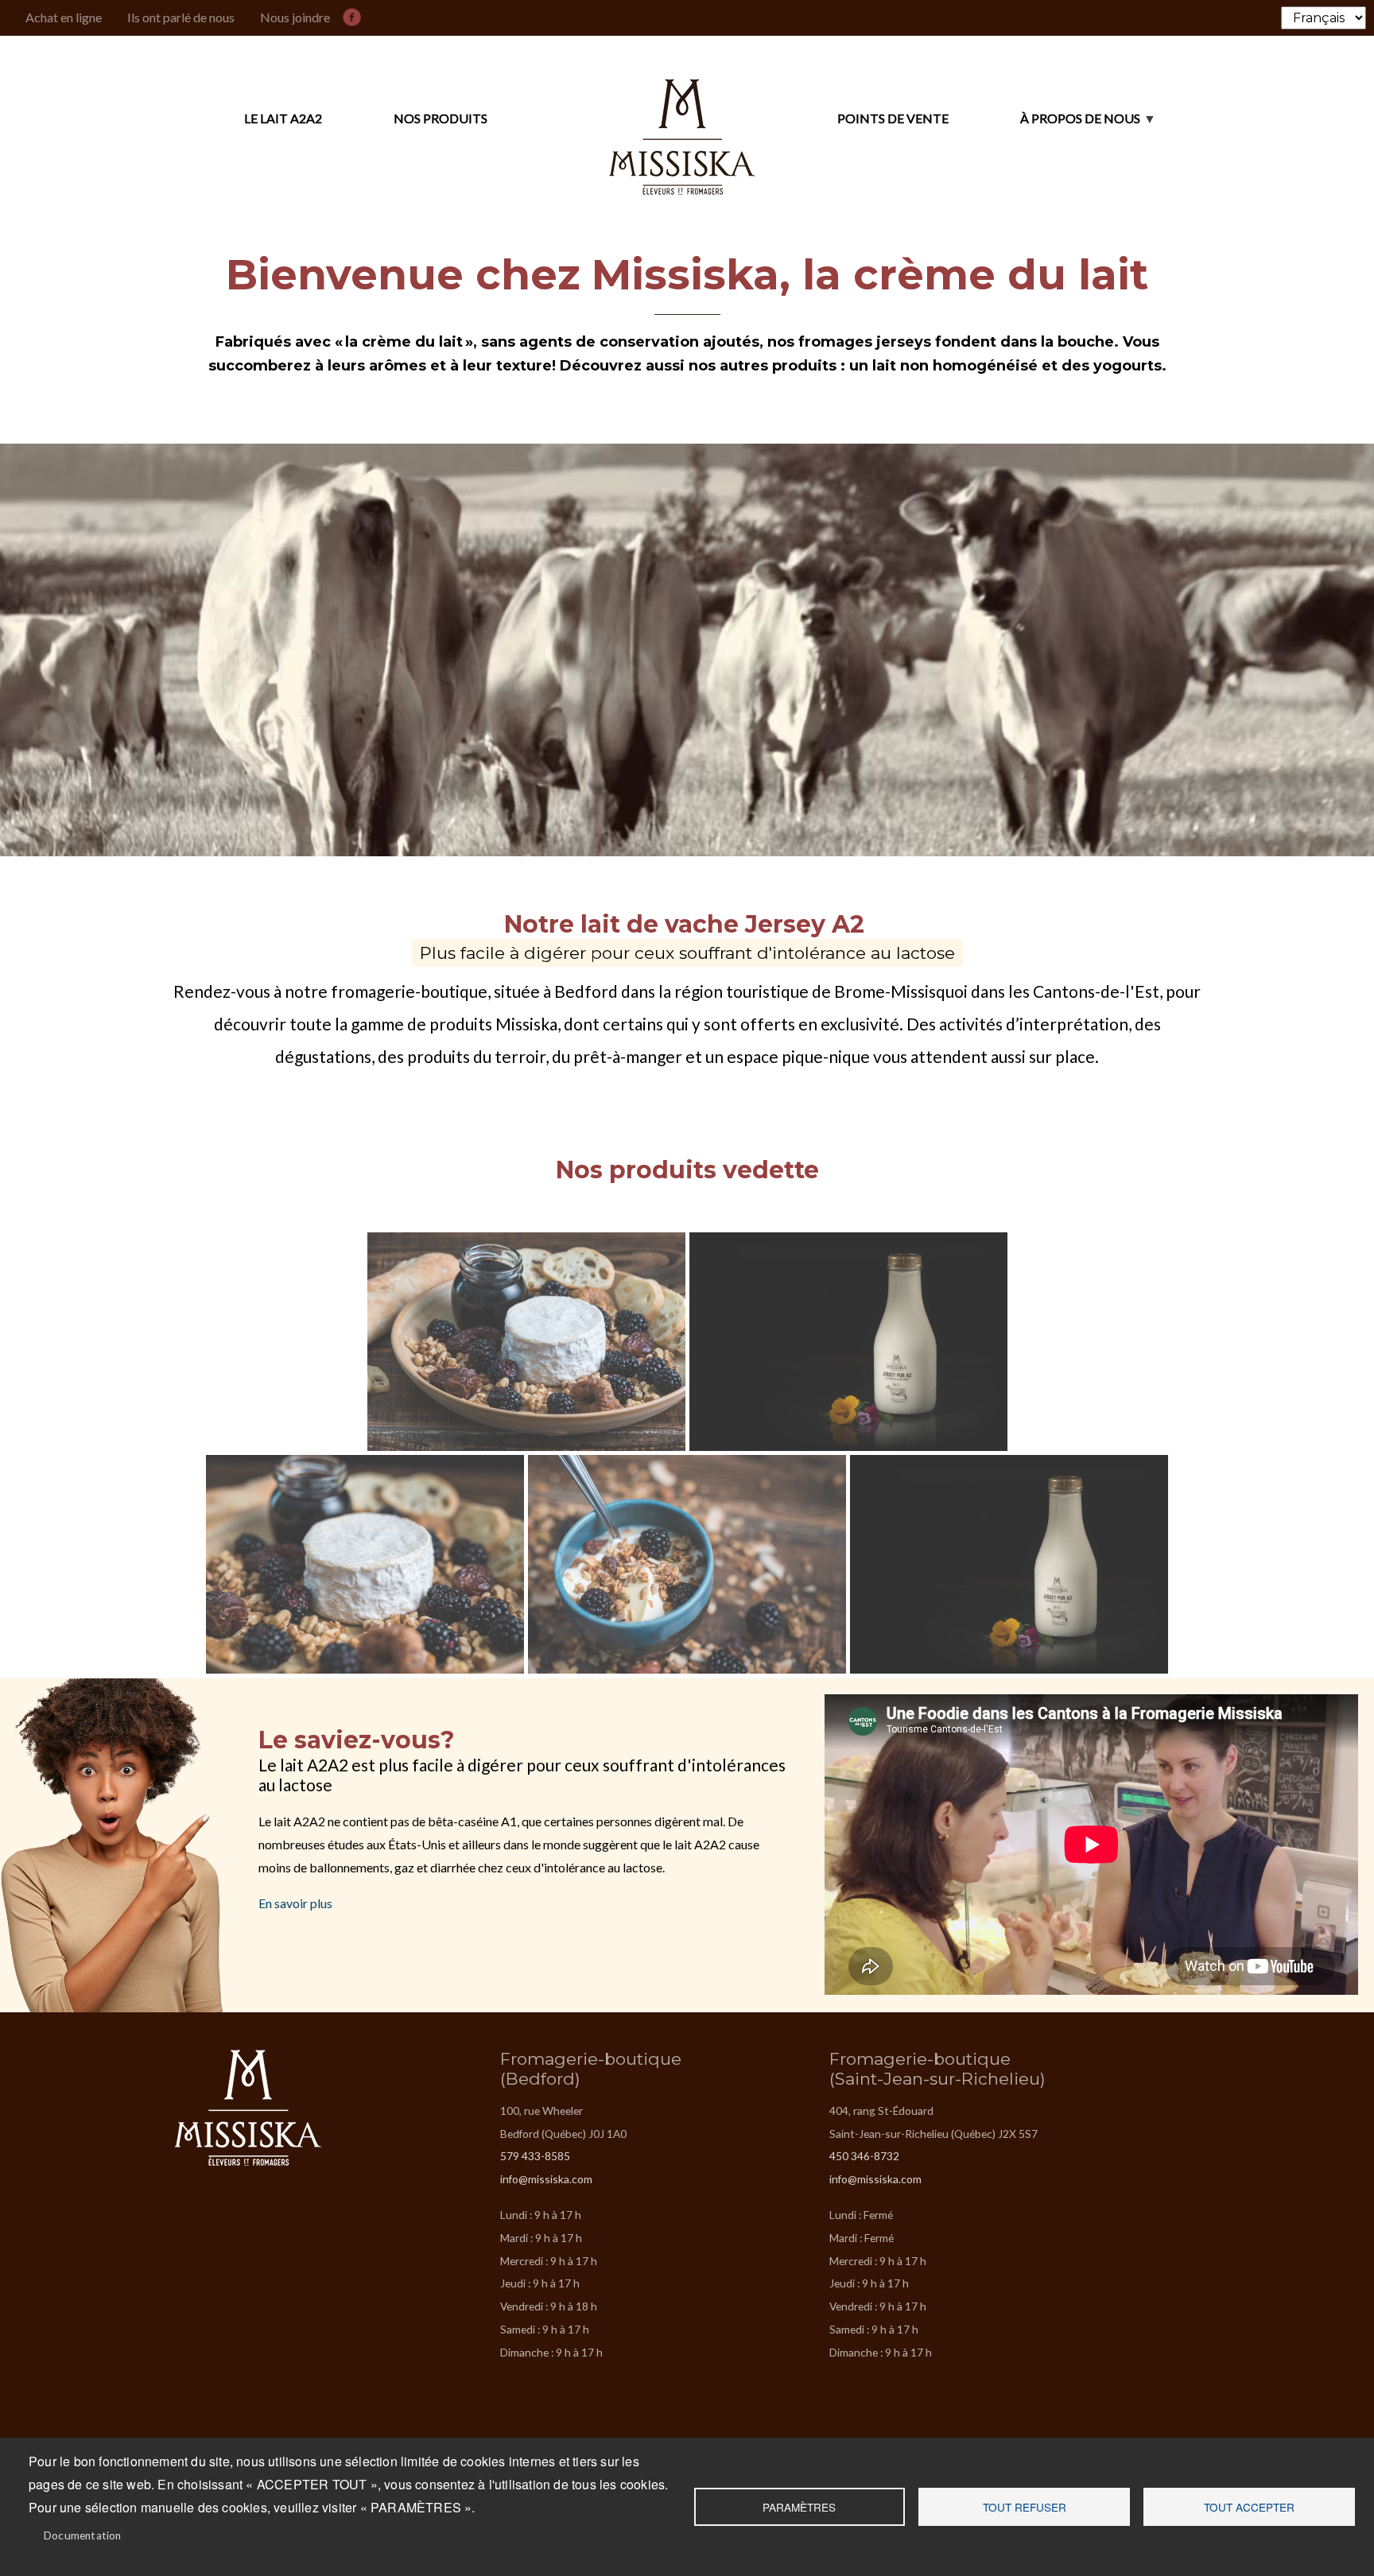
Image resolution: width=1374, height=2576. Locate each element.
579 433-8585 (535, 2156)
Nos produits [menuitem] (441, 118)
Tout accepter (1249, 2507)
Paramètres (799, 2507)
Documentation (83, 2535)
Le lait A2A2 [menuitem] (283, 118)
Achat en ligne (64, 17)
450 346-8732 (864, 2156)
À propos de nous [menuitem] (1044, 126)
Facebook (355, 14)
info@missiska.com (546, 2179)
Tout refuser (1025, 2507)
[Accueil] (682, 119)
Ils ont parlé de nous (181, 17)
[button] (528, 1342)
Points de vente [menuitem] (893, 118)
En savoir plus (295, 1903)
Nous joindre (295, 17)
